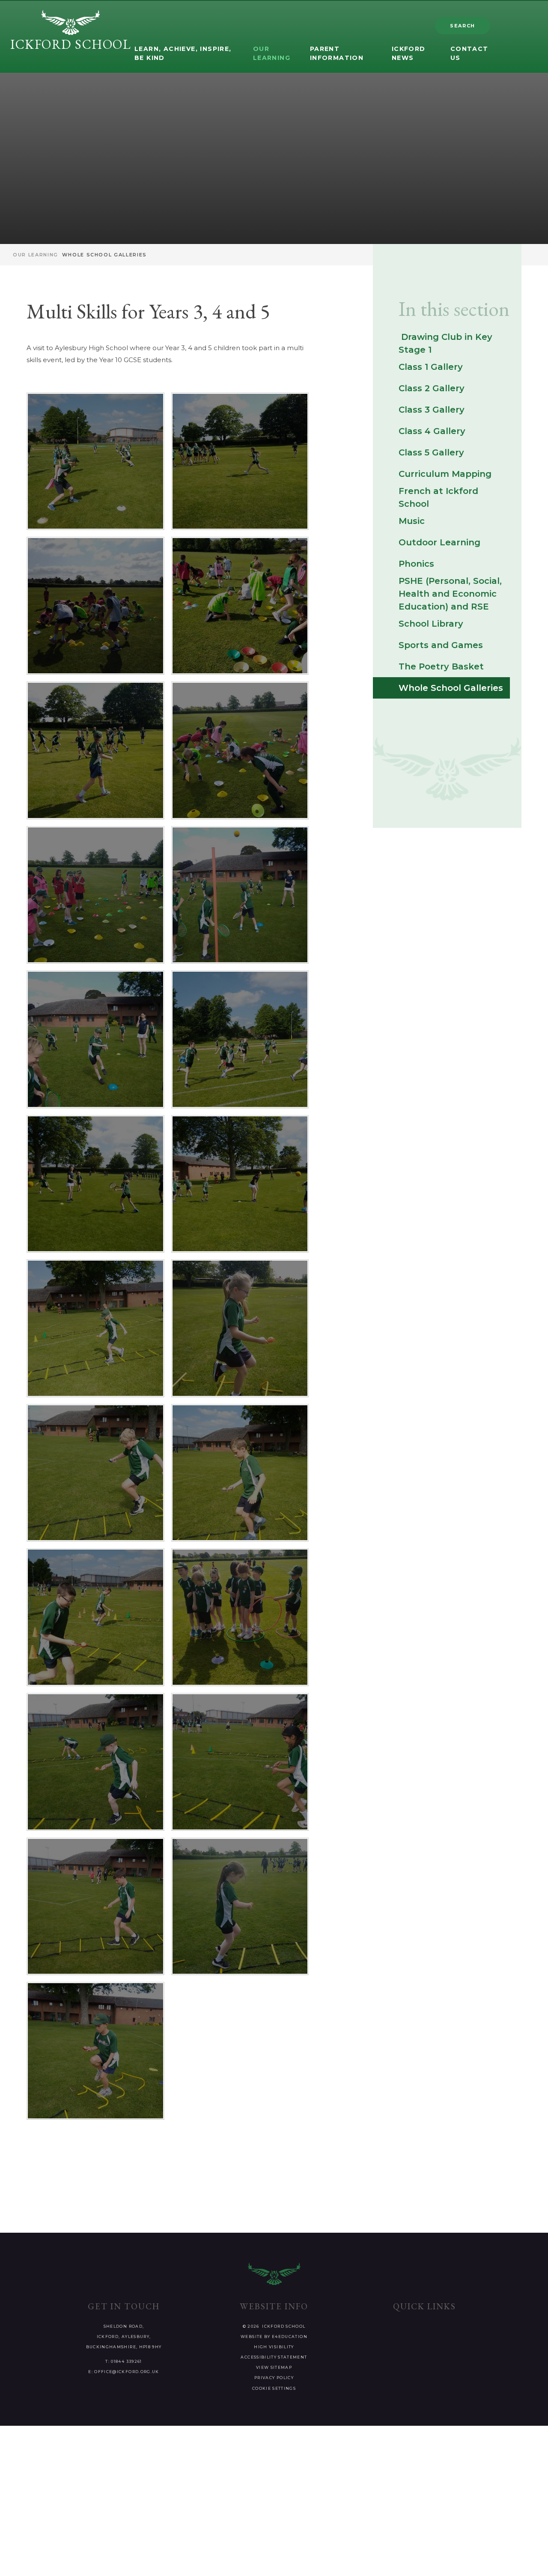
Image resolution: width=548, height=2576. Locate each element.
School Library (431, 624)
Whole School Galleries (104, 255)
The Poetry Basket (441, 666)
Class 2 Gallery (432, 388)
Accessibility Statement (274, 2357)
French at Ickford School (438, 497)
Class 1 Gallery (431, 367)
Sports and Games (441, 645)
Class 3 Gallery (432, 410)
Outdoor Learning (439, 542)
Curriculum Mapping (445, 474)
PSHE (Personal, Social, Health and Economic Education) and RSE (450, 594)
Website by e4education (274, 2337)
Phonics (416, 564)
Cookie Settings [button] (274, 2388)
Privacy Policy (274, 2378)
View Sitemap (274, 2367)
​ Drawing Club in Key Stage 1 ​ (445, 343)
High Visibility (274, 2347)
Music (412, 521)
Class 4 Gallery (432, 431)
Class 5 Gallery (431, 452)
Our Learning (36, 255)
